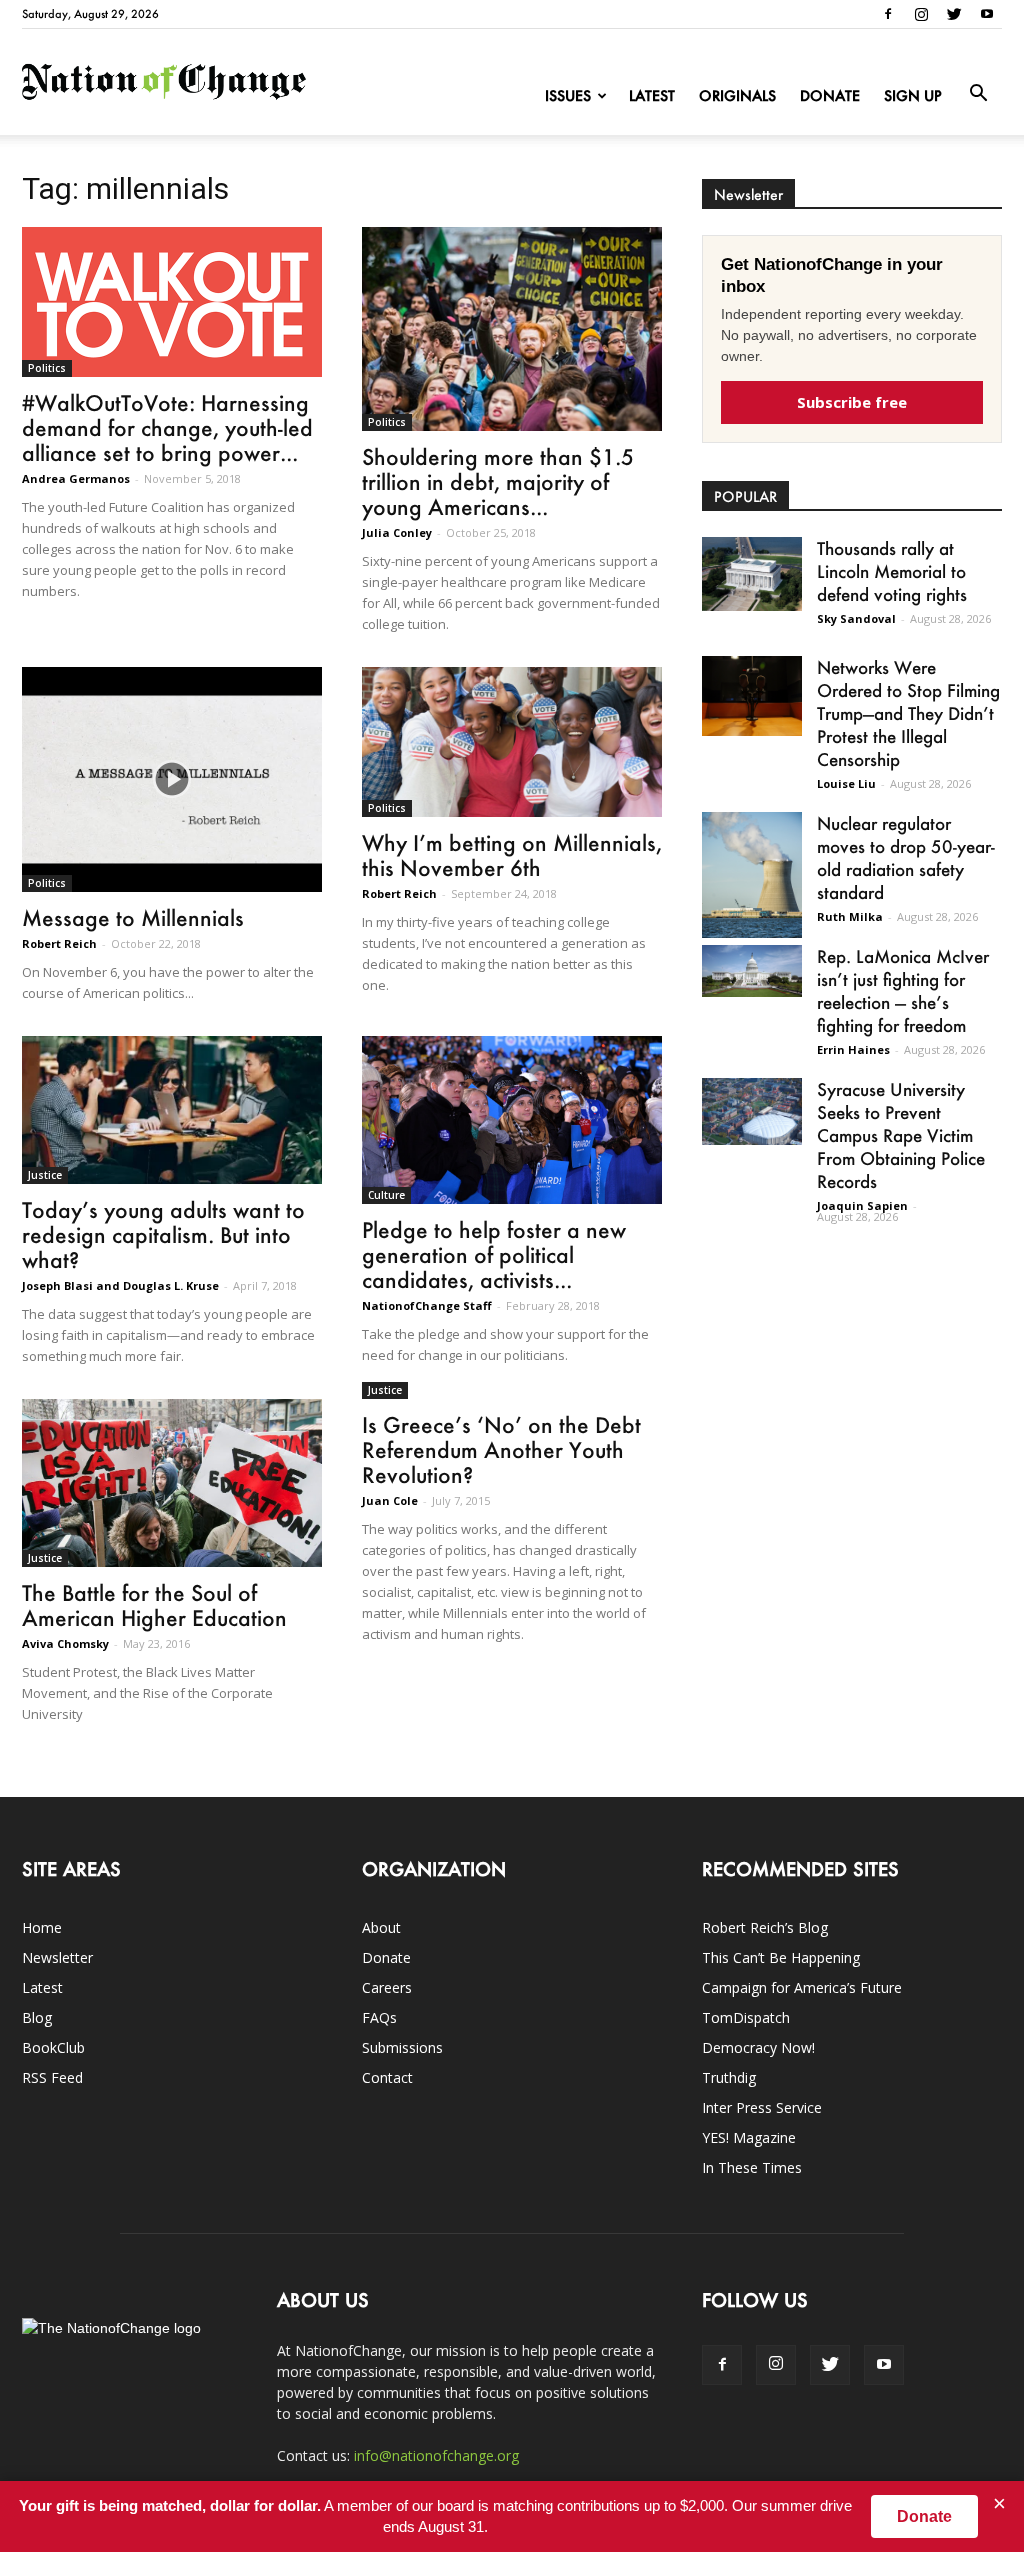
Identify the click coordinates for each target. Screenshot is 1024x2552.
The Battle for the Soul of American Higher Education (154, 1605)
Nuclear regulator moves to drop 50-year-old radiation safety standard (906, 857)
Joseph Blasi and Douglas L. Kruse (120, 1285)
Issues (568, 95)
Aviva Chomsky (65, 1643)
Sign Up (913, 95)
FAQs (379, 2017)
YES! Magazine (749, 2137)
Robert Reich (59, 943)
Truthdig (729, 2077)
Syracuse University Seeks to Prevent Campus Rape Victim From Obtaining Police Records (901, 1135)
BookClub (53, 2047)
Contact (387, 2077)
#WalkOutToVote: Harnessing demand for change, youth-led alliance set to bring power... (167, 427)
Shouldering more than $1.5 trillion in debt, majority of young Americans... (498, 481)
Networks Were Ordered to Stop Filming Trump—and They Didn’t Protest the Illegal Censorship (908, 713)
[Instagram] (921, 14)
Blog (37, 2017)
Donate (830, 95)
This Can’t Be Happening (781, 1957)
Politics (47, 368)
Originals (737, 95)
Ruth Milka (850, 916)
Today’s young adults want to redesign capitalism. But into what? (163, 1234)
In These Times (752, 2167)
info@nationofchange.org (436, 2455)
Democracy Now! (758, 2047)
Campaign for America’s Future (802, 1987)
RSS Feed (52, 2077)
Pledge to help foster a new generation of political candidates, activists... (494, 1254)
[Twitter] (954, 14)
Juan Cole (390, 1500)
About (381, 1927)
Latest (652, 95)
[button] (978, 94)
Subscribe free (852, 402)
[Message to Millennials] (172, 779)
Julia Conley (397, 532)
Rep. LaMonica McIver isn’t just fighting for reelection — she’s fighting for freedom (903, 990)
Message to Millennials (133, 917)
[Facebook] (888, 14)
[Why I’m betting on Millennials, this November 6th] (512, 742)
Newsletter (57, 1957)
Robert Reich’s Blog (765, 1927)
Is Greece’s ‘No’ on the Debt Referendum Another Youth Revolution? (501, 1449)
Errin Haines (853, 1049)
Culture (386, 1195)
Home (42, 1927)
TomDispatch (746, 2017)
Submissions (402, 2047)
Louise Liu (846, 783)
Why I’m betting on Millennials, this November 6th (512, 855)
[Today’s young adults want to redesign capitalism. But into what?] (172, 1110)
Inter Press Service (762, 2107)
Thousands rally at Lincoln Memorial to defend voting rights (892, 571)
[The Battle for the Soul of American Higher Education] (172, 1483)
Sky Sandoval (856, 618)
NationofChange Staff (427, 1305)
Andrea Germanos (76, 478)
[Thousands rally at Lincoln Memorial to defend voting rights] (752, 574)
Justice (45, 1175)
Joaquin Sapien (862, 1205)
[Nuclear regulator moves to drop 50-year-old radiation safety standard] (752, 875)
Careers (387, 1987)
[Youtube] (987, 14)
